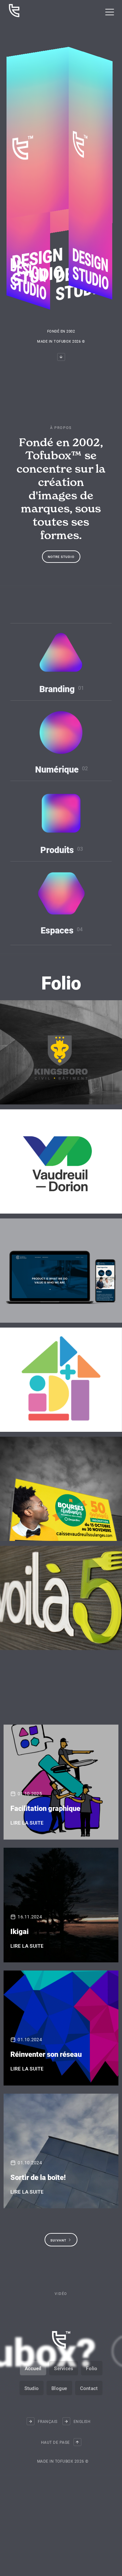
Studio (32, 2394)
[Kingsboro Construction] (61, 1052)
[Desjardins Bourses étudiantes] (61, 1489)
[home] (13, 11)
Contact (89, 2394)
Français (48, 2427)
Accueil (33, 2374)
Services (64, 2374)
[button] (110, 12)
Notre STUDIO (61, 557)
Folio (92, 2374)
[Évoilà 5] (61, 1598)
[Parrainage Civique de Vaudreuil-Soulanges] (61, 1380)
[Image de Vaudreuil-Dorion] (61, 1161)
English (82, 2427)
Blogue (59, 2394)
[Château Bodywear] (61, 1271)
